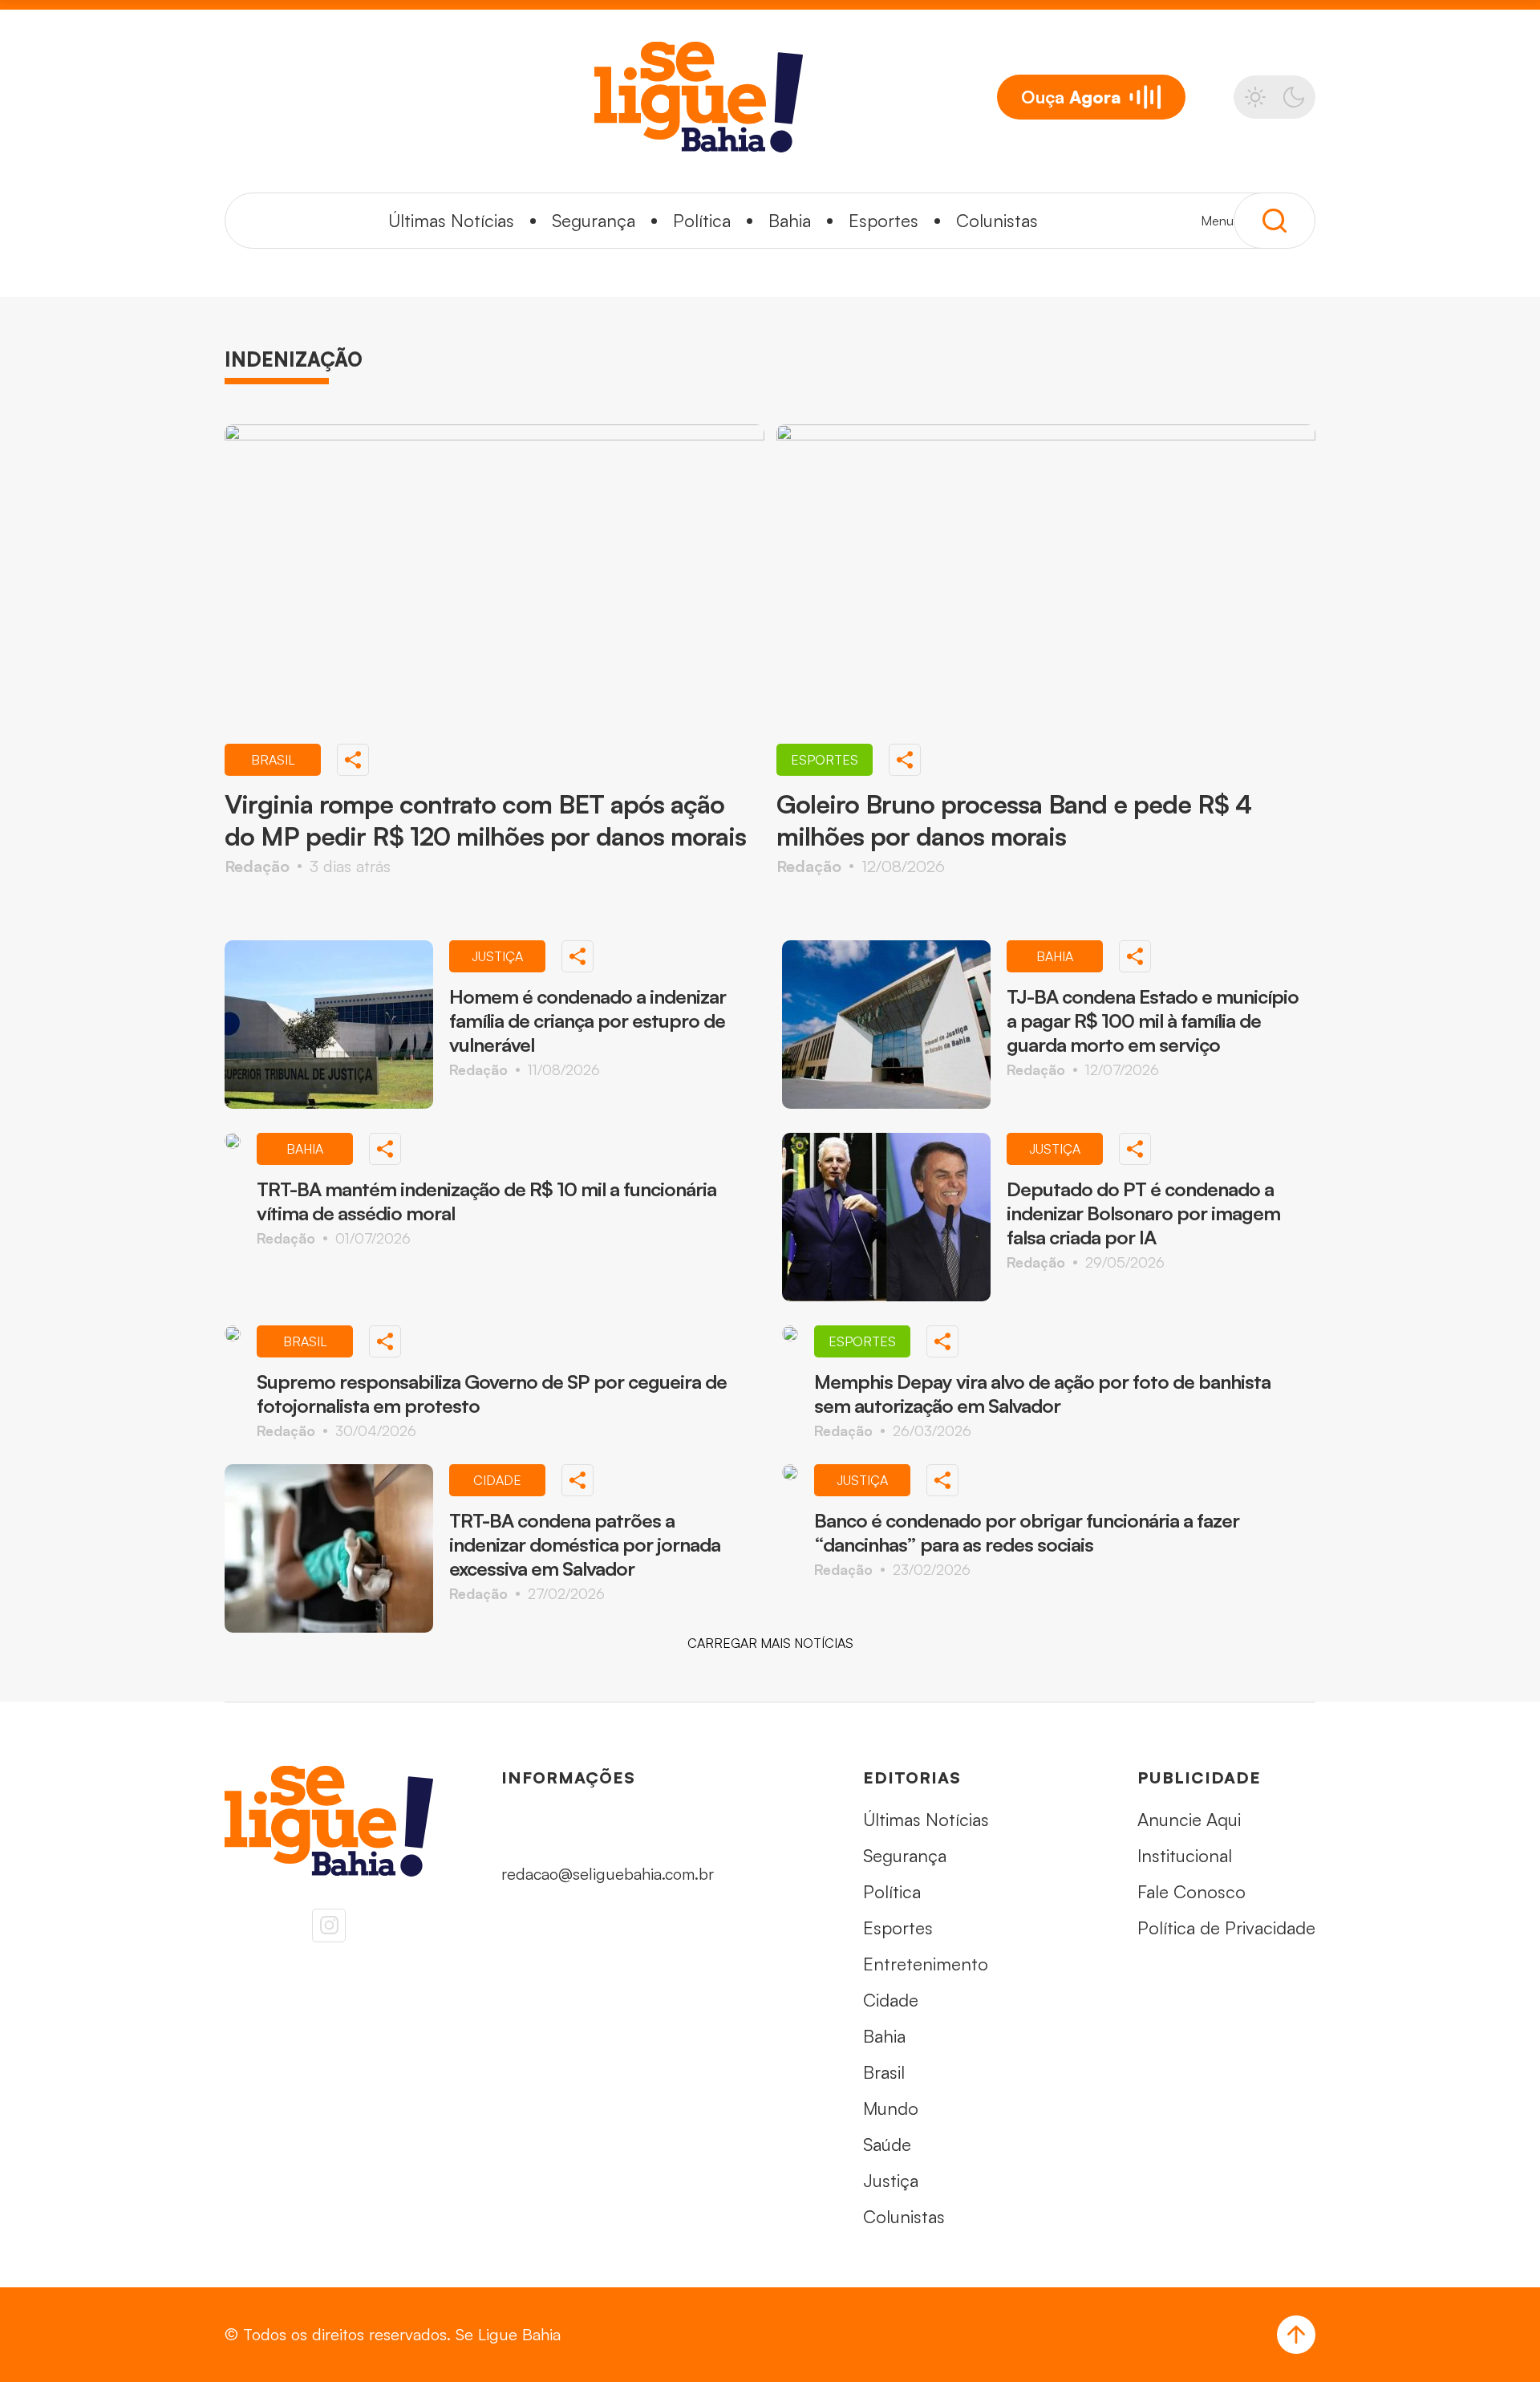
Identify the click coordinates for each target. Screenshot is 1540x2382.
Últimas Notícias (451, 220)
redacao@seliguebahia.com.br (608, 1874)
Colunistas (997, 220)
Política (702, 220)
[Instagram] (329, 1925)
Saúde (887, 2144)
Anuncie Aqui (1189, 1819)
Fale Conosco (1191, 1891)
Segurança (594, 220)
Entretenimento (926, 1964)
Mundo (891, 2108)
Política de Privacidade (1226, 1928)
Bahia (790, 220)
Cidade (891, 2000)
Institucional (1185, 1855)
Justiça (891, 2180)
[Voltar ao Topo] (1296, 2335)
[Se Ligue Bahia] (699, 97)
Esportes (883, 220)
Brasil (884, 2072)
